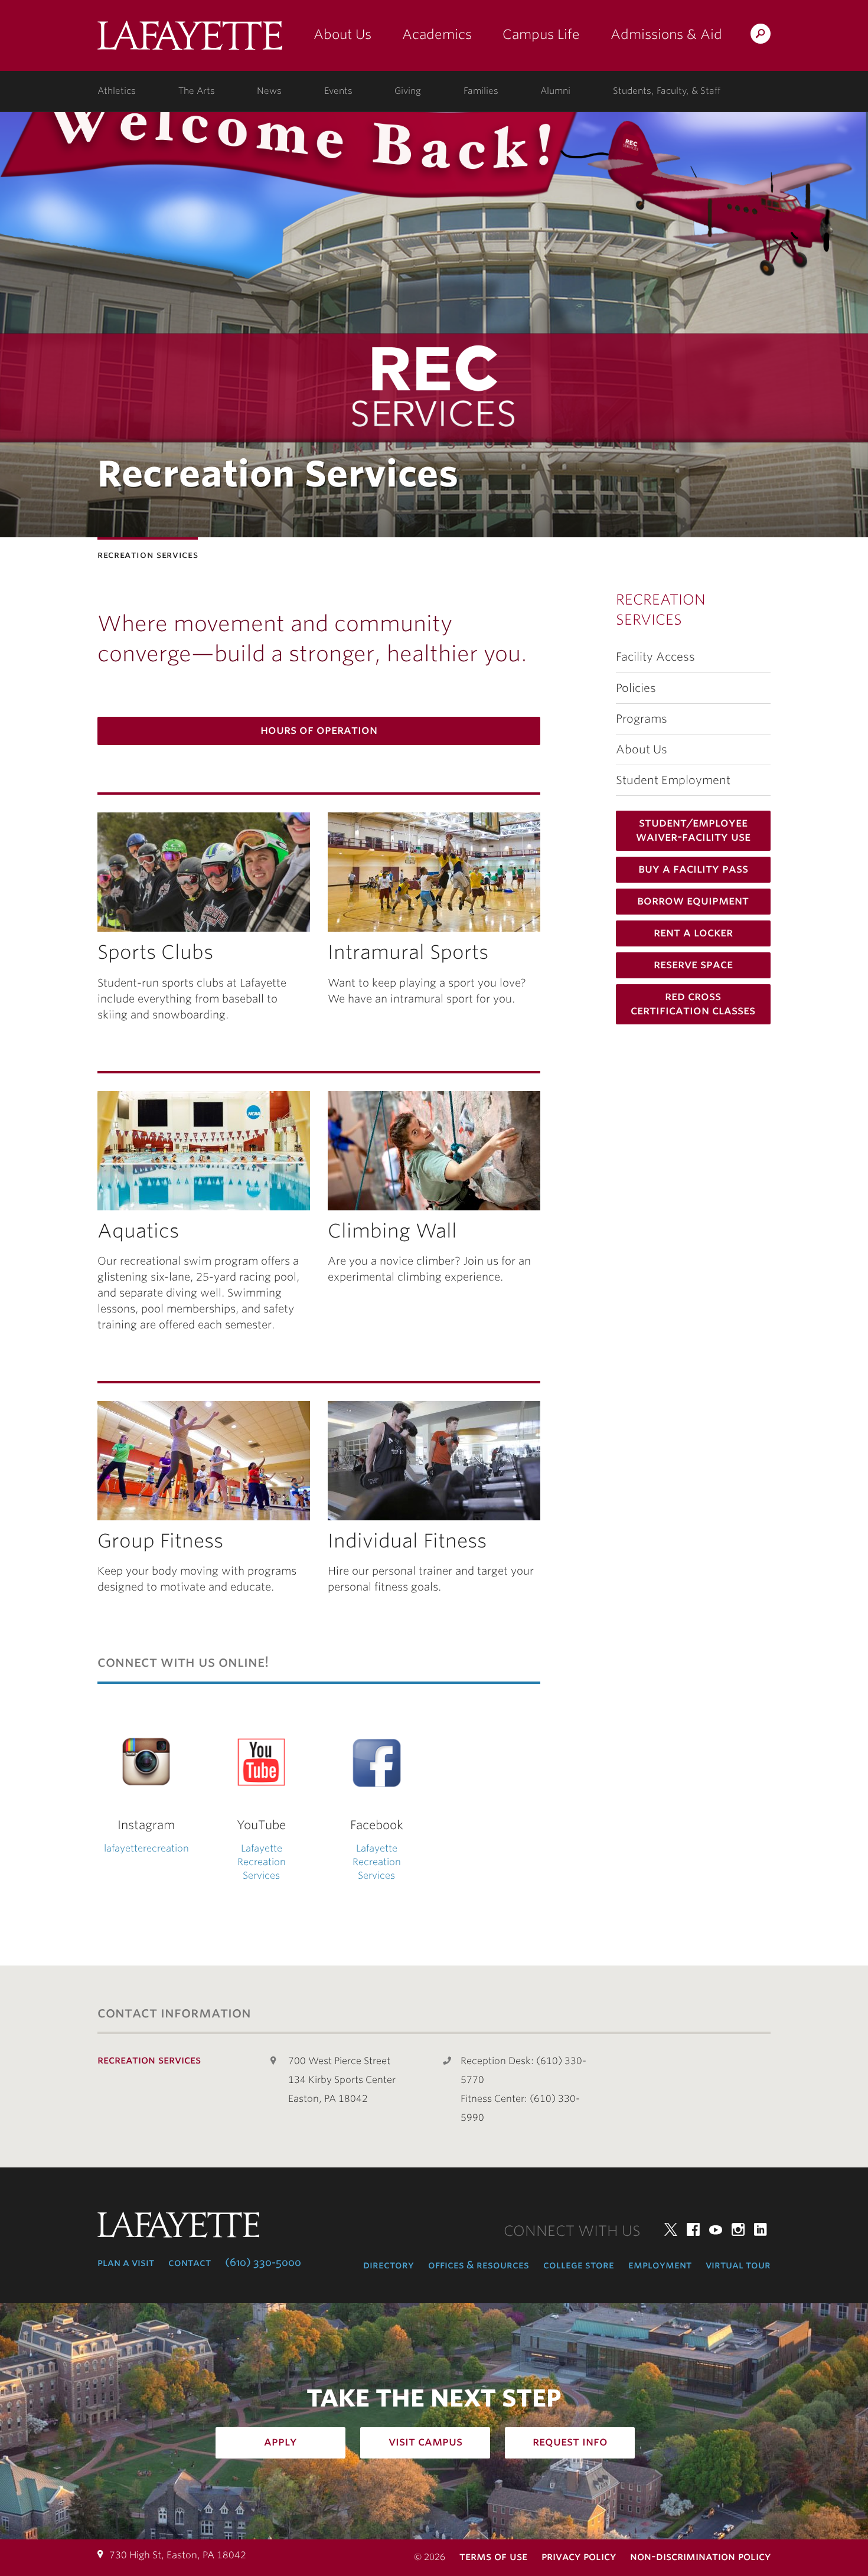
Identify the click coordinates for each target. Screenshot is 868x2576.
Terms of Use (493, 2556)
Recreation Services (661, 610)
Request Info (570, 2441)
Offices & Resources (479, 2265)
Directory (389, 2265)
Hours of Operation (319, 730)
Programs (642, 719)
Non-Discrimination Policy (700, 2556)
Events (338, 91)
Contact (190, 2262)
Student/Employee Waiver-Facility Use (693, 830)
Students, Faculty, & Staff (667, 91)
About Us (342, 34)
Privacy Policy (579, 2556)
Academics (437, 34)
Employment (660, 2265)
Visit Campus (425, 2441)
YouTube (716, 2229)
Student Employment (673, 780)
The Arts (197, 91)
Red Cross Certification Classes (693, 1003)
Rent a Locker (693, 932)
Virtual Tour (738, 2265)
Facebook (693, 2229)
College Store (579, 2265)
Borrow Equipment (693, 900)
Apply (280, 2441)
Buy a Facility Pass (693, 869)
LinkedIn (761, 2229)
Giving (408, 91)
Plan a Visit (126, 2262)
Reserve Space (693, 964)
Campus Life (541, 34)
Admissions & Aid (666, 34)
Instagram (738, 2229)
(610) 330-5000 (263, 2262)
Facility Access (655, 657)
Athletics (117, 91)
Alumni (555, 91)
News (269, 91)
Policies (636, 688)
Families (481, 91)
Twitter (671, 2229)
